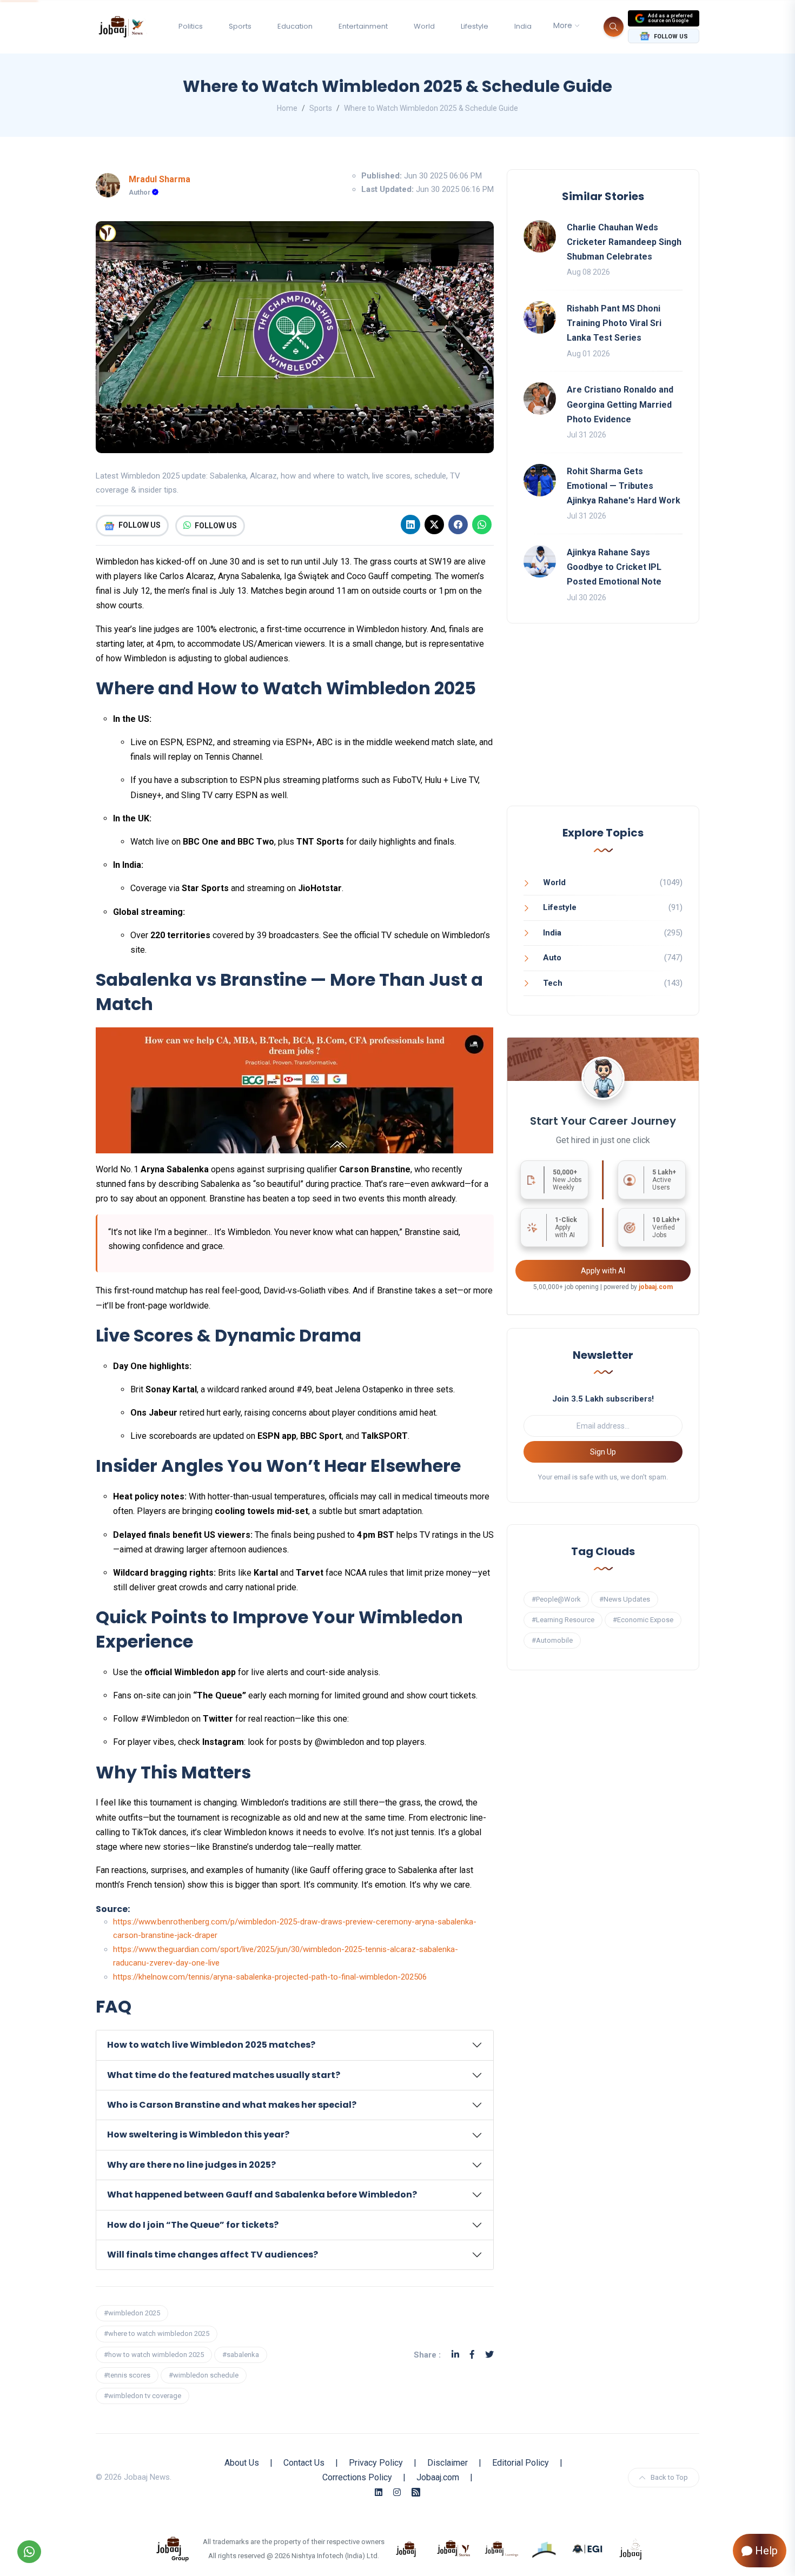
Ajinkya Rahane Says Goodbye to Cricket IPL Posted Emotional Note (614, 567)
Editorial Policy (521, 2463)
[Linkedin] (410, 525)
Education (295, 26)
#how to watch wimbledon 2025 (154, 2355)
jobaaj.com (656, 1287)
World (424, 26)
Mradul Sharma (160, 179)
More (563, 25)
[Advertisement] (603, 725)
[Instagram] (397, 2492)
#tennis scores (127, 2375)
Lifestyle (475, 26)
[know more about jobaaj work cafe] (631, 2548)
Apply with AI (603, 1271)
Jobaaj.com (438, 2477)
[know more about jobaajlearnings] (501, 2548)
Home (287, 108)
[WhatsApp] (482, 525)
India (523, 26)
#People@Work (556, 1599)
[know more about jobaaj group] (173, 2548)
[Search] (614, 27)
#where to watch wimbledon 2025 (157, 2333)
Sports (240, 26)
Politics (191, 26)
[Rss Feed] (416, 2492)
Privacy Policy (376, 2463)
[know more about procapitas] (545, 2548)
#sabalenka (241, 2355)
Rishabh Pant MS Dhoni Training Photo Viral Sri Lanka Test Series (614, 323)
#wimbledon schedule (204, 2375)
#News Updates (625, 1599)
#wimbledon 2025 (132, 2313)
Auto (552, 958)
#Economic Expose (643, 1620)
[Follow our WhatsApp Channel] (29, 2552)
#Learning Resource (563, 1620)
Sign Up (603, 1452)
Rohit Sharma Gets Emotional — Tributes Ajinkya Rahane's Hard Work (624, 486)
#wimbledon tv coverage (143, 2396)
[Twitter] (489, 2355)
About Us (242, 2463)
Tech (553, 983)
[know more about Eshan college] (588, 2548)
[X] (434, 525)
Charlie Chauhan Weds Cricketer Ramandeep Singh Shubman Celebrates (624, 242)
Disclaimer (448, 2463)
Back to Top (669, 2477)
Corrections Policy (357, 2477)
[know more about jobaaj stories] (454, 2548)
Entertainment (363, 26)
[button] (295, 2045)
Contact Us (304, 2463)
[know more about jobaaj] (406, 2548)
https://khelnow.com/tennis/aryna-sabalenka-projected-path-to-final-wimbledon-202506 (270, 1977)
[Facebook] (458, 525)
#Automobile (552, 1640)
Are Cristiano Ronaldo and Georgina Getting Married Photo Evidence (620, 404)
